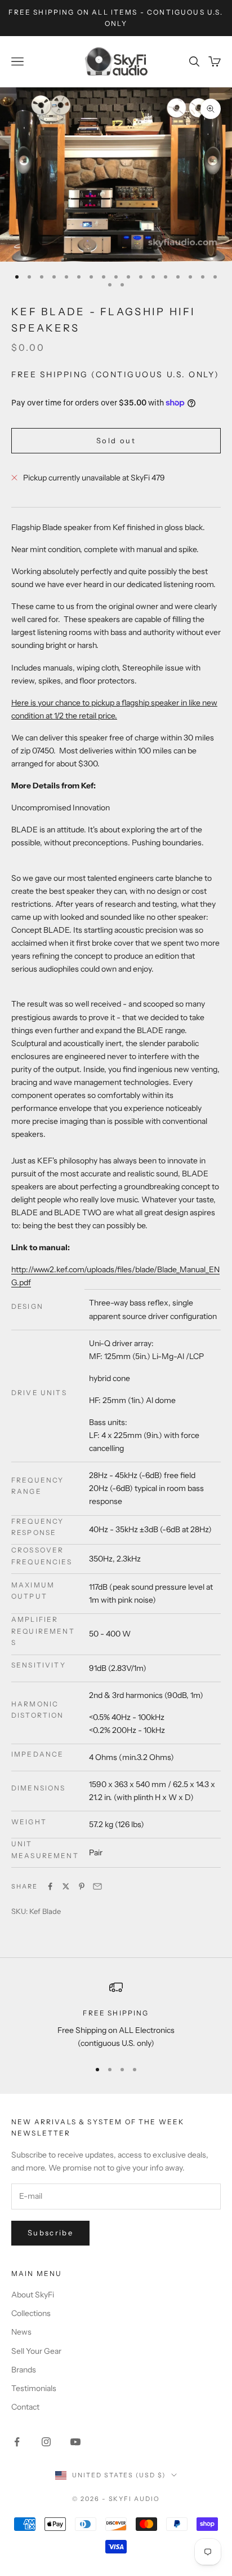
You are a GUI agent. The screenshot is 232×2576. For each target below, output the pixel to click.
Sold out (116, 440)
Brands (24, 2370)
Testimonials (34, 2388)
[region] (116, 2015)
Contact (25, 2407)
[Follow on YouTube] (75, 2442)
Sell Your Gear (36, 2351)
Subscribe (50, 2233)
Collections (31, 2313)
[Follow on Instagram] (46, 2442)
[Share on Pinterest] (82, 1886)
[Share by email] (97, 1886)
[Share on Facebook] (50, 1886)
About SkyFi (33, 2295)
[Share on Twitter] (66, 1886)
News (21, 2332)
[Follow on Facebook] (17, 2442)
